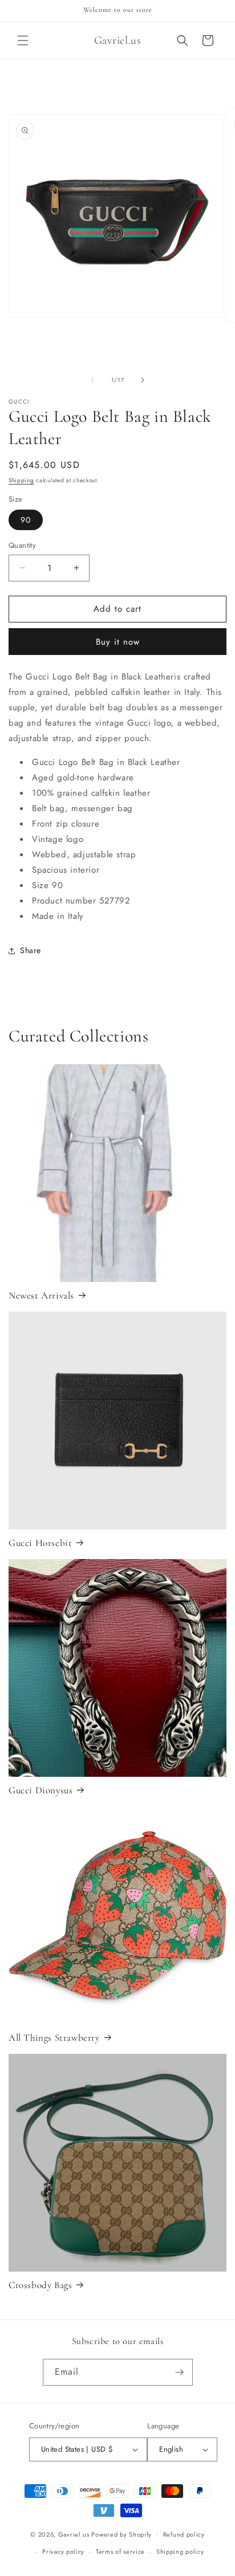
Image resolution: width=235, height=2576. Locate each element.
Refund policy (184, 2534)
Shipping (21, 480)
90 (26, 520)
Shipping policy (180, 2551)
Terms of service (120, 2551)
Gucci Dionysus (40, 1790)
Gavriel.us (74, 2534)
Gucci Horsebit (40, 1543)
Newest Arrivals (41, 1295)
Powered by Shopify (121, 2534)
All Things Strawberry (54, 2038)
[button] (23, 40)
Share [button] (31, 950)
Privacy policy (63, 2551)
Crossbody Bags (40, 2285)
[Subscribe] (180, 2372)
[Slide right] (143, 380)
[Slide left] (92, 380)
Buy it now (118, 642)
